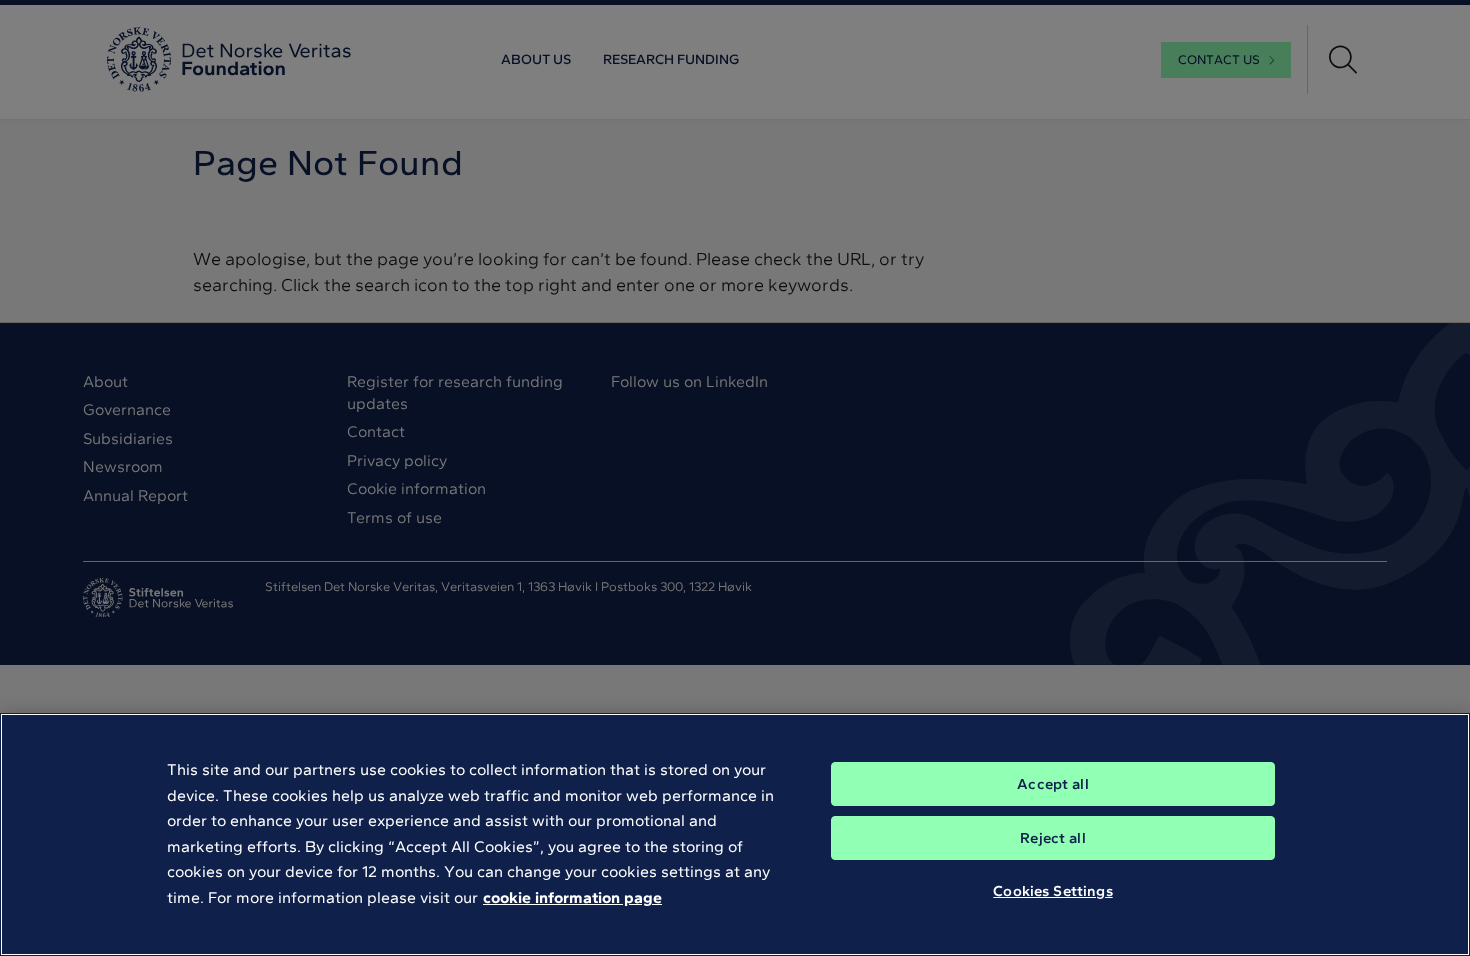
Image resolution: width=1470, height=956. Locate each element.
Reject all (1053, 838)
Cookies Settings (1052, 891)
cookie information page (572, 897)
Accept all (1053, 784)
